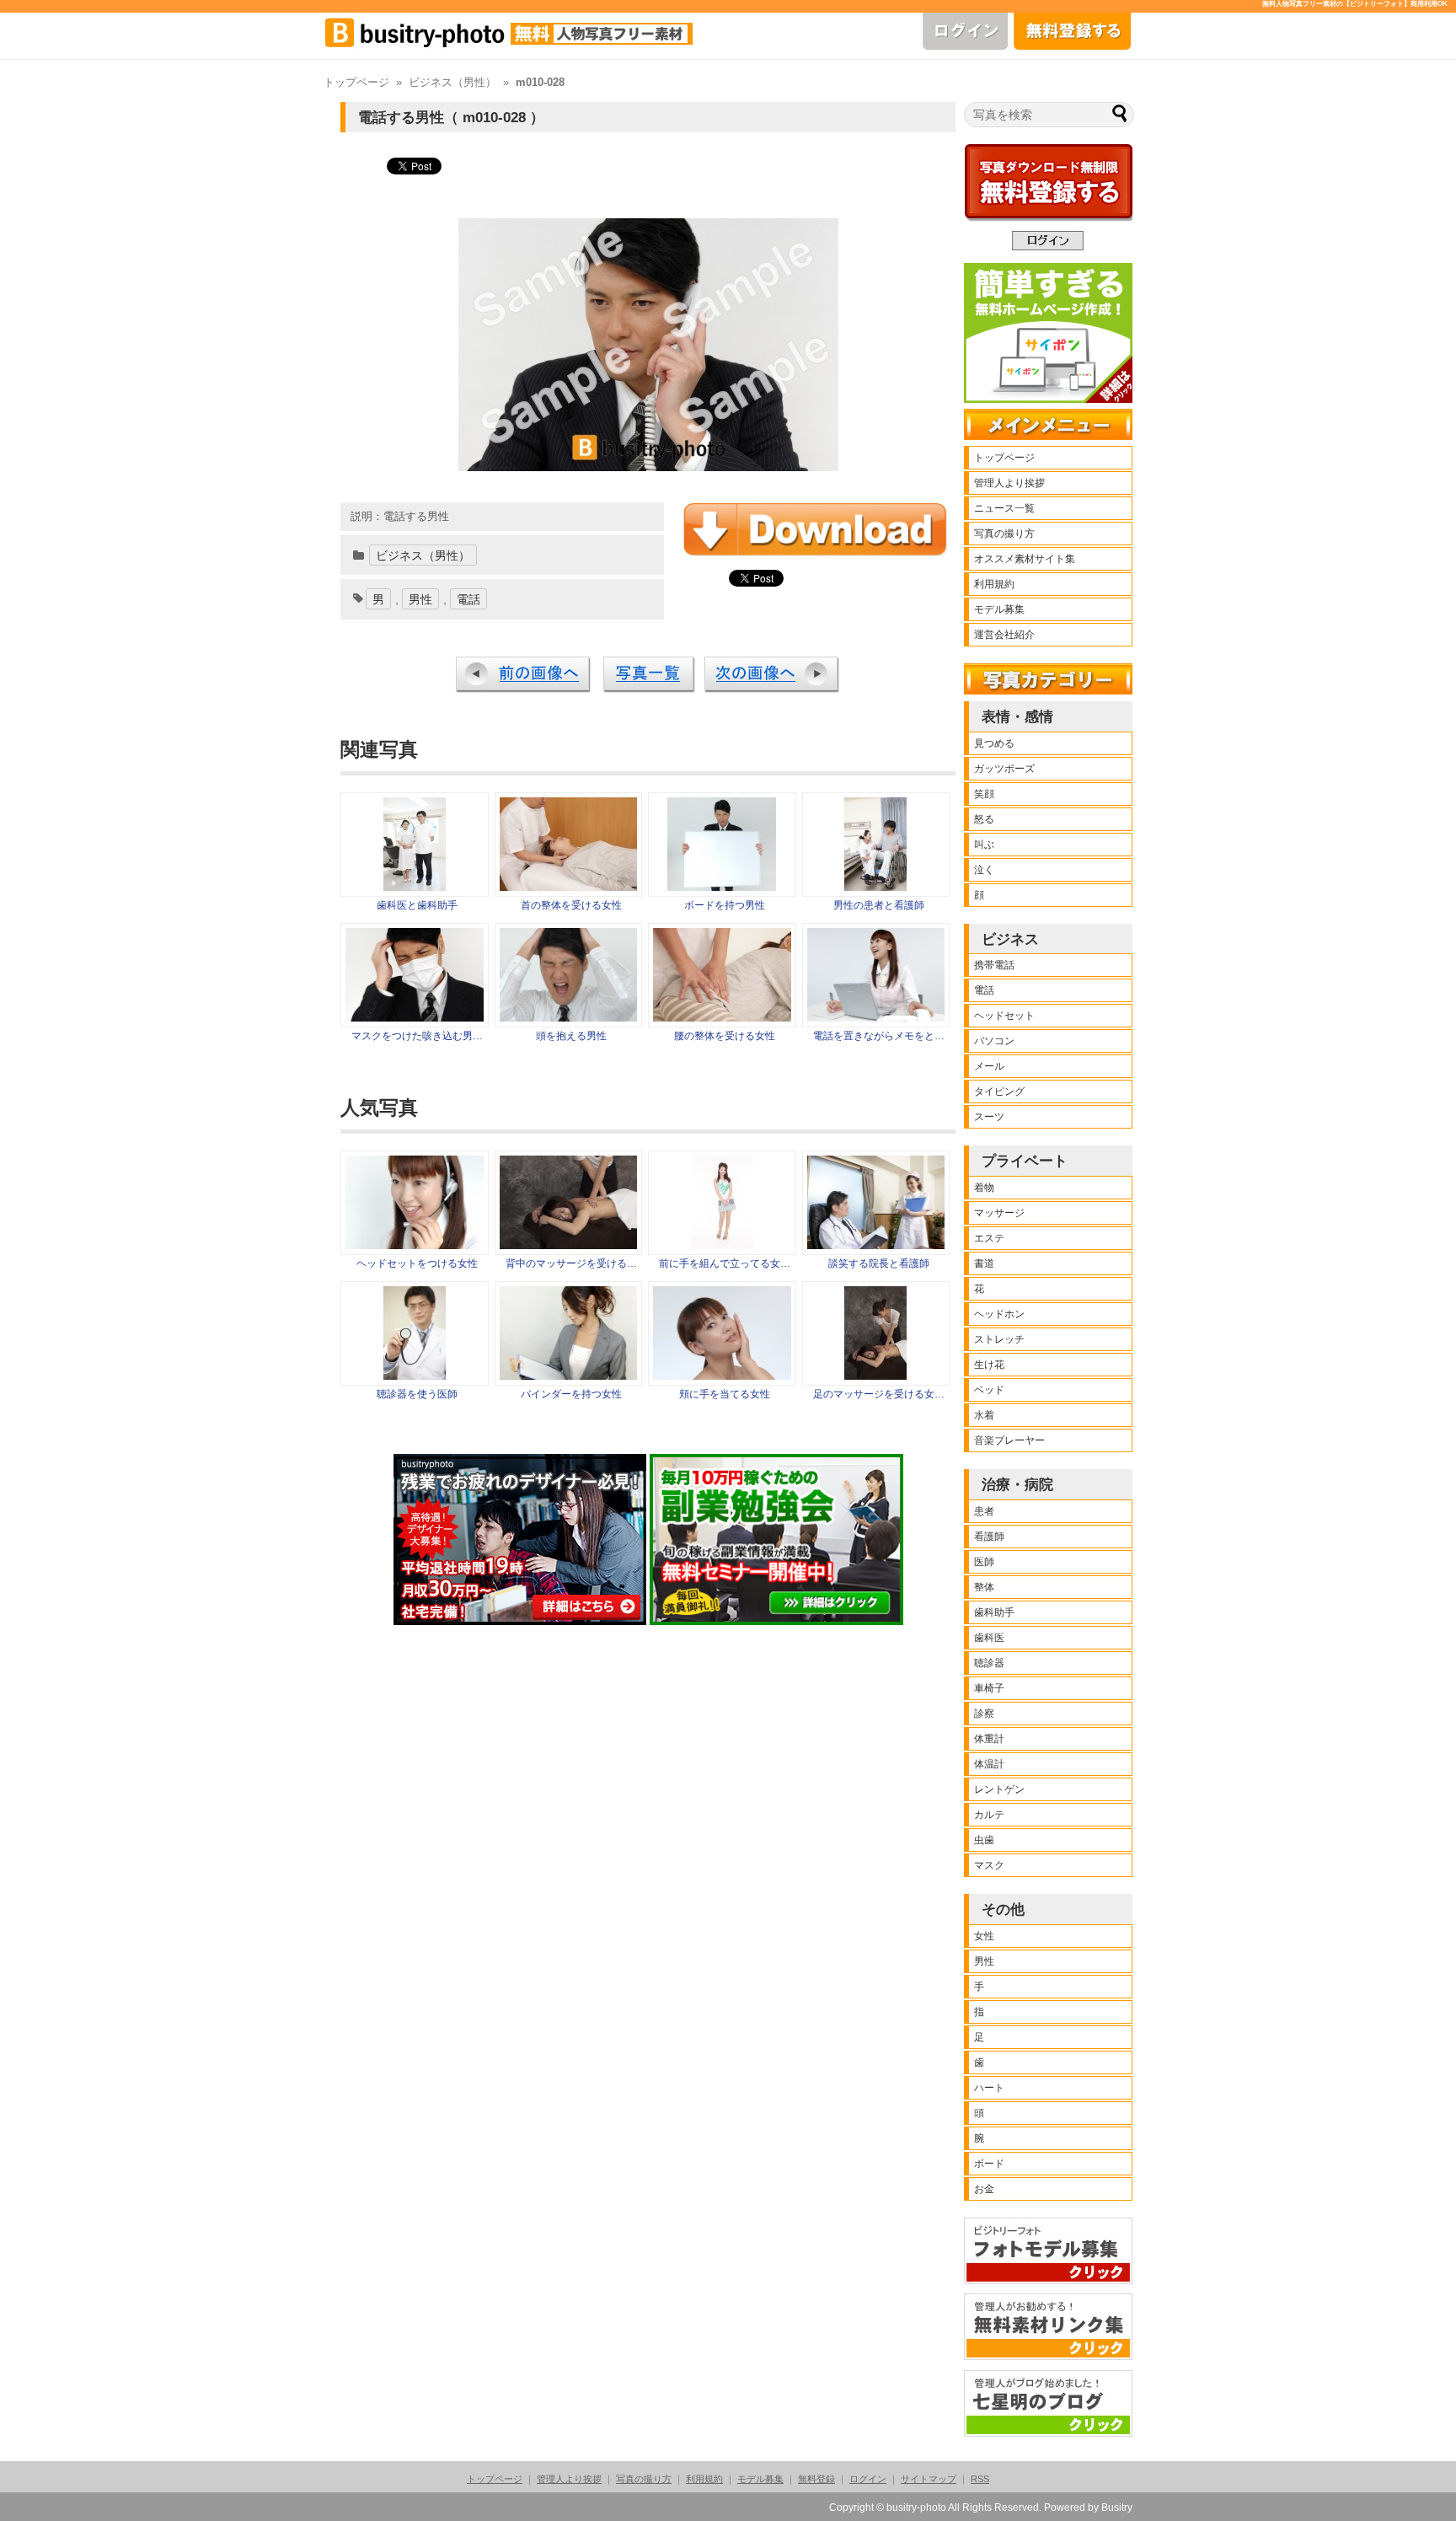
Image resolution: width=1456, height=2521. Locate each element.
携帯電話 (994, 965)
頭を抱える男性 (571, 1036)
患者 (984, 1511)
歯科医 (989, 1638)
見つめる (994, 743)
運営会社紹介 (1004, 635)
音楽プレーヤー (1009, 1440)
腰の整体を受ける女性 (725, 1036)
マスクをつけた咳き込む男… (417, 1036)
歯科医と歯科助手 (417, 905)
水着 (984, 1415)
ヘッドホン (999, 1314)
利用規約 (994, 584)
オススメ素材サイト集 (1025, 559)
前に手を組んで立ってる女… (725, 1263)
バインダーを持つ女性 (571, 1394)
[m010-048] (415, 1017)
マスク (989, 1865)
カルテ (989, 1815)
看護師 (989, 1537)
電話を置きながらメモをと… (879, 1036)
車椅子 (989, 1688)
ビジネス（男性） (452, 83)
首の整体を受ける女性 (571, 905)
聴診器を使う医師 (417, 1394)
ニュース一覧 (1004, 508)
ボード (989, 2164)
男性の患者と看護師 (879, 905)
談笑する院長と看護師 (879, 1263)
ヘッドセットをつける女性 (417, 1263)
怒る (984, 819)
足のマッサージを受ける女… (879, 1394)
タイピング (999, 1092)
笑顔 (984, 794)
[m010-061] (569, 1017)
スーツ (989, 1117)
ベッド (989, 1390)
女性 (984, 1936)
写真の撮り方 (1004, 534)
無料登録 (816, 2479)
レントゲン (999, 1789)
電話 (468, 599)
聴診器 (989, 1663)
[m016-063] (569, 887)
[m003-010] (876, 1017)
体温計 (989, 1764)
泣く (984, 870)
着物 (984, 1188)
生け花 (989, 1365)
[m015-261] (415, 887)
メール (989, 1066)
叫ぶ (984, 845)
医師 (984, 1562)
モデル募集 (999, 609)
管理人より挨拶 (1009, 483)
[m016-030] (722, 1017)
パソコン (994, 1041)
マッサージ (999, 1213)
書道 (984, 1263)
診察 (984, 1714)
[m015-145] (875, 887)
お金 (984, 2189)
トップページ (356, 83)
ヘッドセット (1004, 1016)
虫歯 (984, 1840)
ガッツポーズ (1004, 769)
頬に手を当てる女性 (725, 1394)
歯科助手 (994, 1612)
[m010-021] (722, 887)
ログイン (868, 2479)
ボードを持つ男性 (725, 905)
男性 (420, 599)
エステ (989, 1238)
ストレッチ (999, 1339)
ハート (989, 2088)
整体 (984, 1587)
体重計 (989, 1739)
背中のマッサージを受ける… (571, 1263)
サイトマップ (929, 2479)
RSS (980, 2479)
